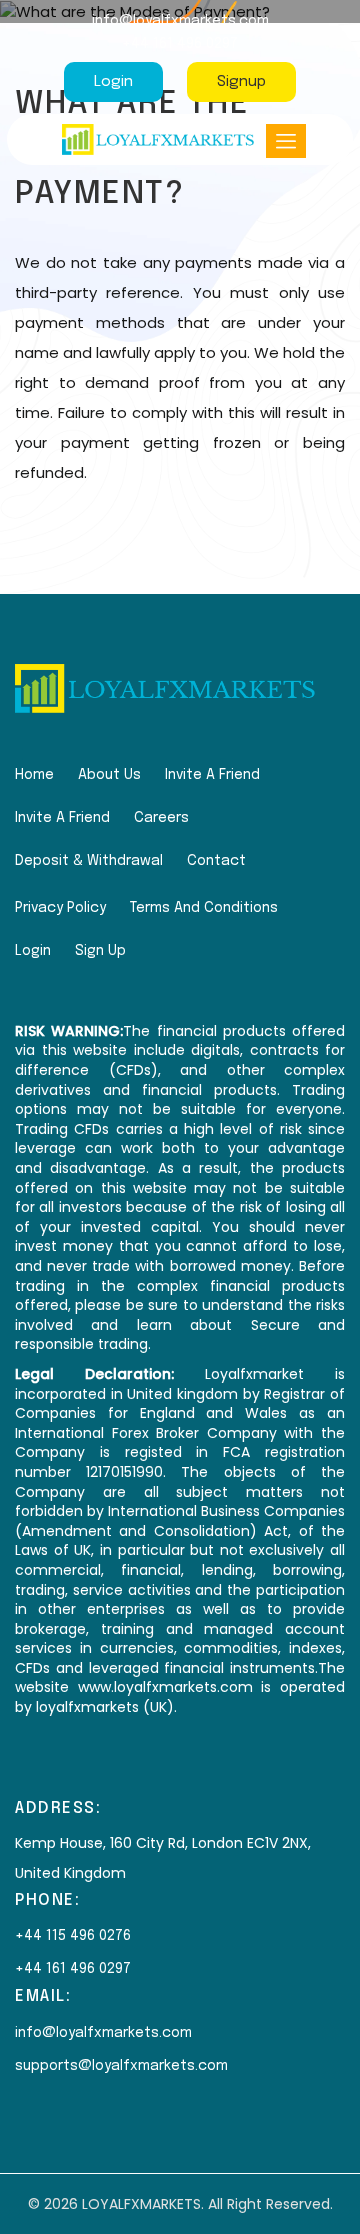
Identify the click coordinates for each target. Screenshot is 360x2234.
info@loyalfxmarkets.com (180, 21)
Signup (241, 82)
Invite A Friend (212, 775)
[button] (286, 141)
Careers (161, 818)
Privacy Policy (60, 908)
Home (34, 775)
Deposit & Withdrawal (89, 861)
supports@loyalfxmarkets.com (121, 2066)
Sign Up (100, 951)
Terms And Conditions (204, 908)
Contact (216, 861)
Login (113, 82)
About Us (109, 775)
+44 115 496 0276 (73, 1936)
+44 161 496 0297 (180, 44)
